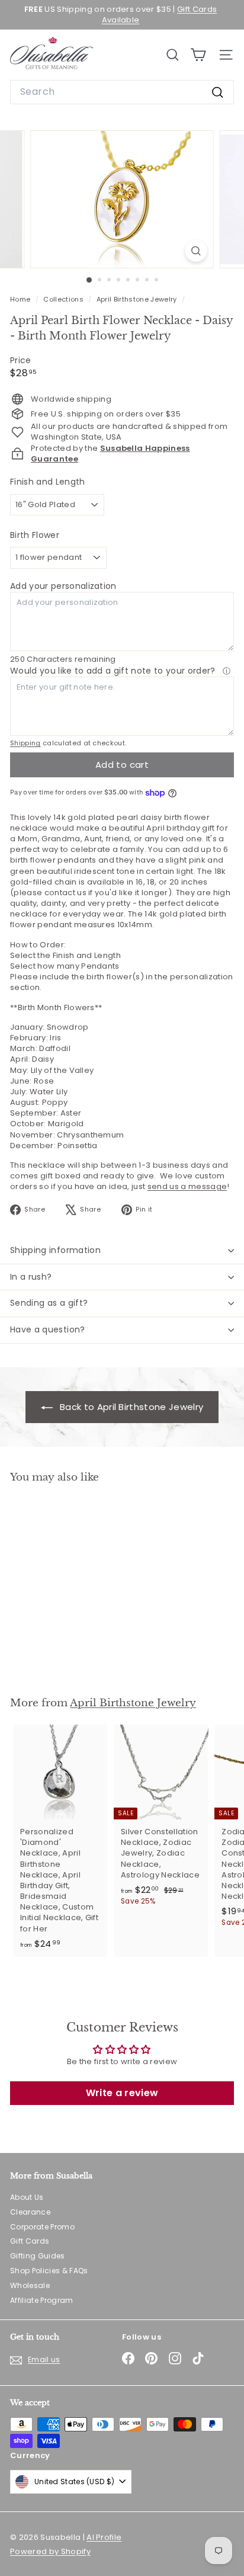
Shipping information (55, 1250)
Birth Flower (35, 535)
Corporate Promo (42, 2227)
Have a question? (48, 1329)
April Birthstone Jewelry (137, 299)
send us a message (187, 1186)
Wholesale (30, 2285)
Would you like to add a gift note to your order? (114, 671)
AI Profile (104, 2537)
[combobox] (122, 92)
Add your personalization (63, 586)
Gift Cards (30, 2241)
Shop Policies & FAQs (49, 2271)
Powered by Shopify (50, 2551)
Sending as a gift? (49, 1303)
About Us (27, 2197)
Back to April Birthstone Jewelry (131, 1407)
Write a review (122, 2093)
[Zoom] (196, 251)
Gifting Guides (38, 2256)
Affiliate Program (42, 2300)
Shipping (25, 743)
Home (21, 299)
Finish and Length (48, 482)
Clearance (30, 2212)
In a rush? (31, 1277)
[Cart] (198, 55)
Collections (64, 299)
